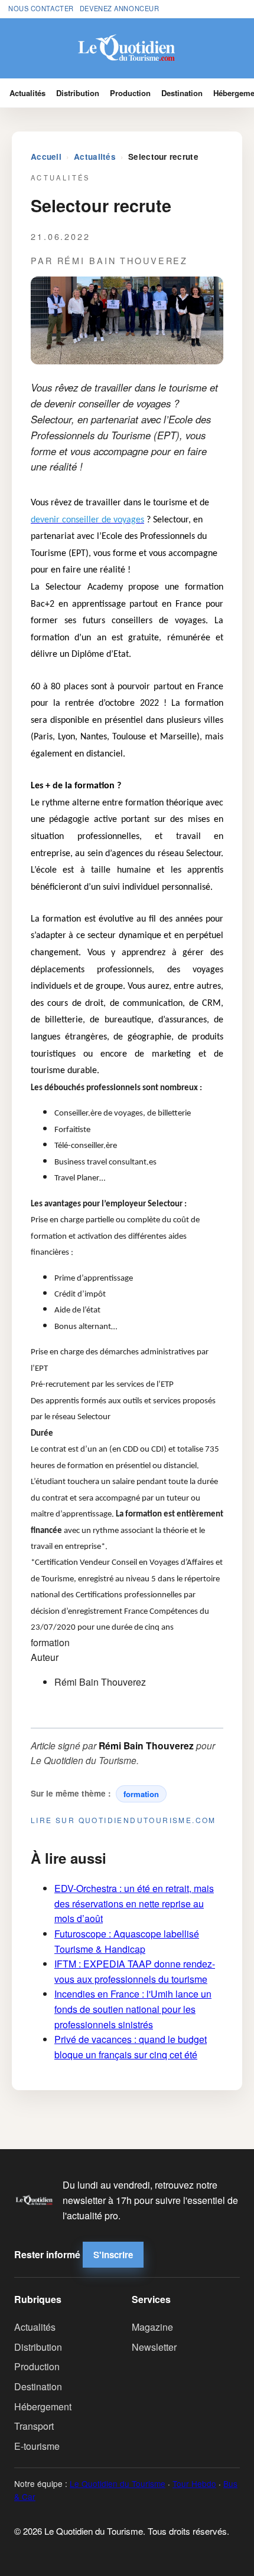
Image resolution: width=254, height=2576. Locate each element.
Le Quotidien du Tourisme (118, 2483)
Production (130, 93)
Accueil (46, 157)
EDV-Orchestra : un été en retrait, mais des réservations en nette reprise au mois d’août (134, 1903)
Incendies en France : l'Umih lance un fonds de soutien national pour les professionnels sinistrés (133, 2009)
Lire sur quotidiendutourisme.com (123, 1820)
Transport (34, 2426)
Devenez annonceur (120, 8)
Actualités (27, 93)
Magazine (152, 2327)
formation (141, 1794)
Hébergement (43, 2406)
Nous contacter (41, 8)
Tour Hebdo (194, 2483)
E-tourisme (37, 2446)
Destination (182, 93)
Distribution (78, 93)
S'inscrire (113, 2255)
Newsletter (154, 2347)
